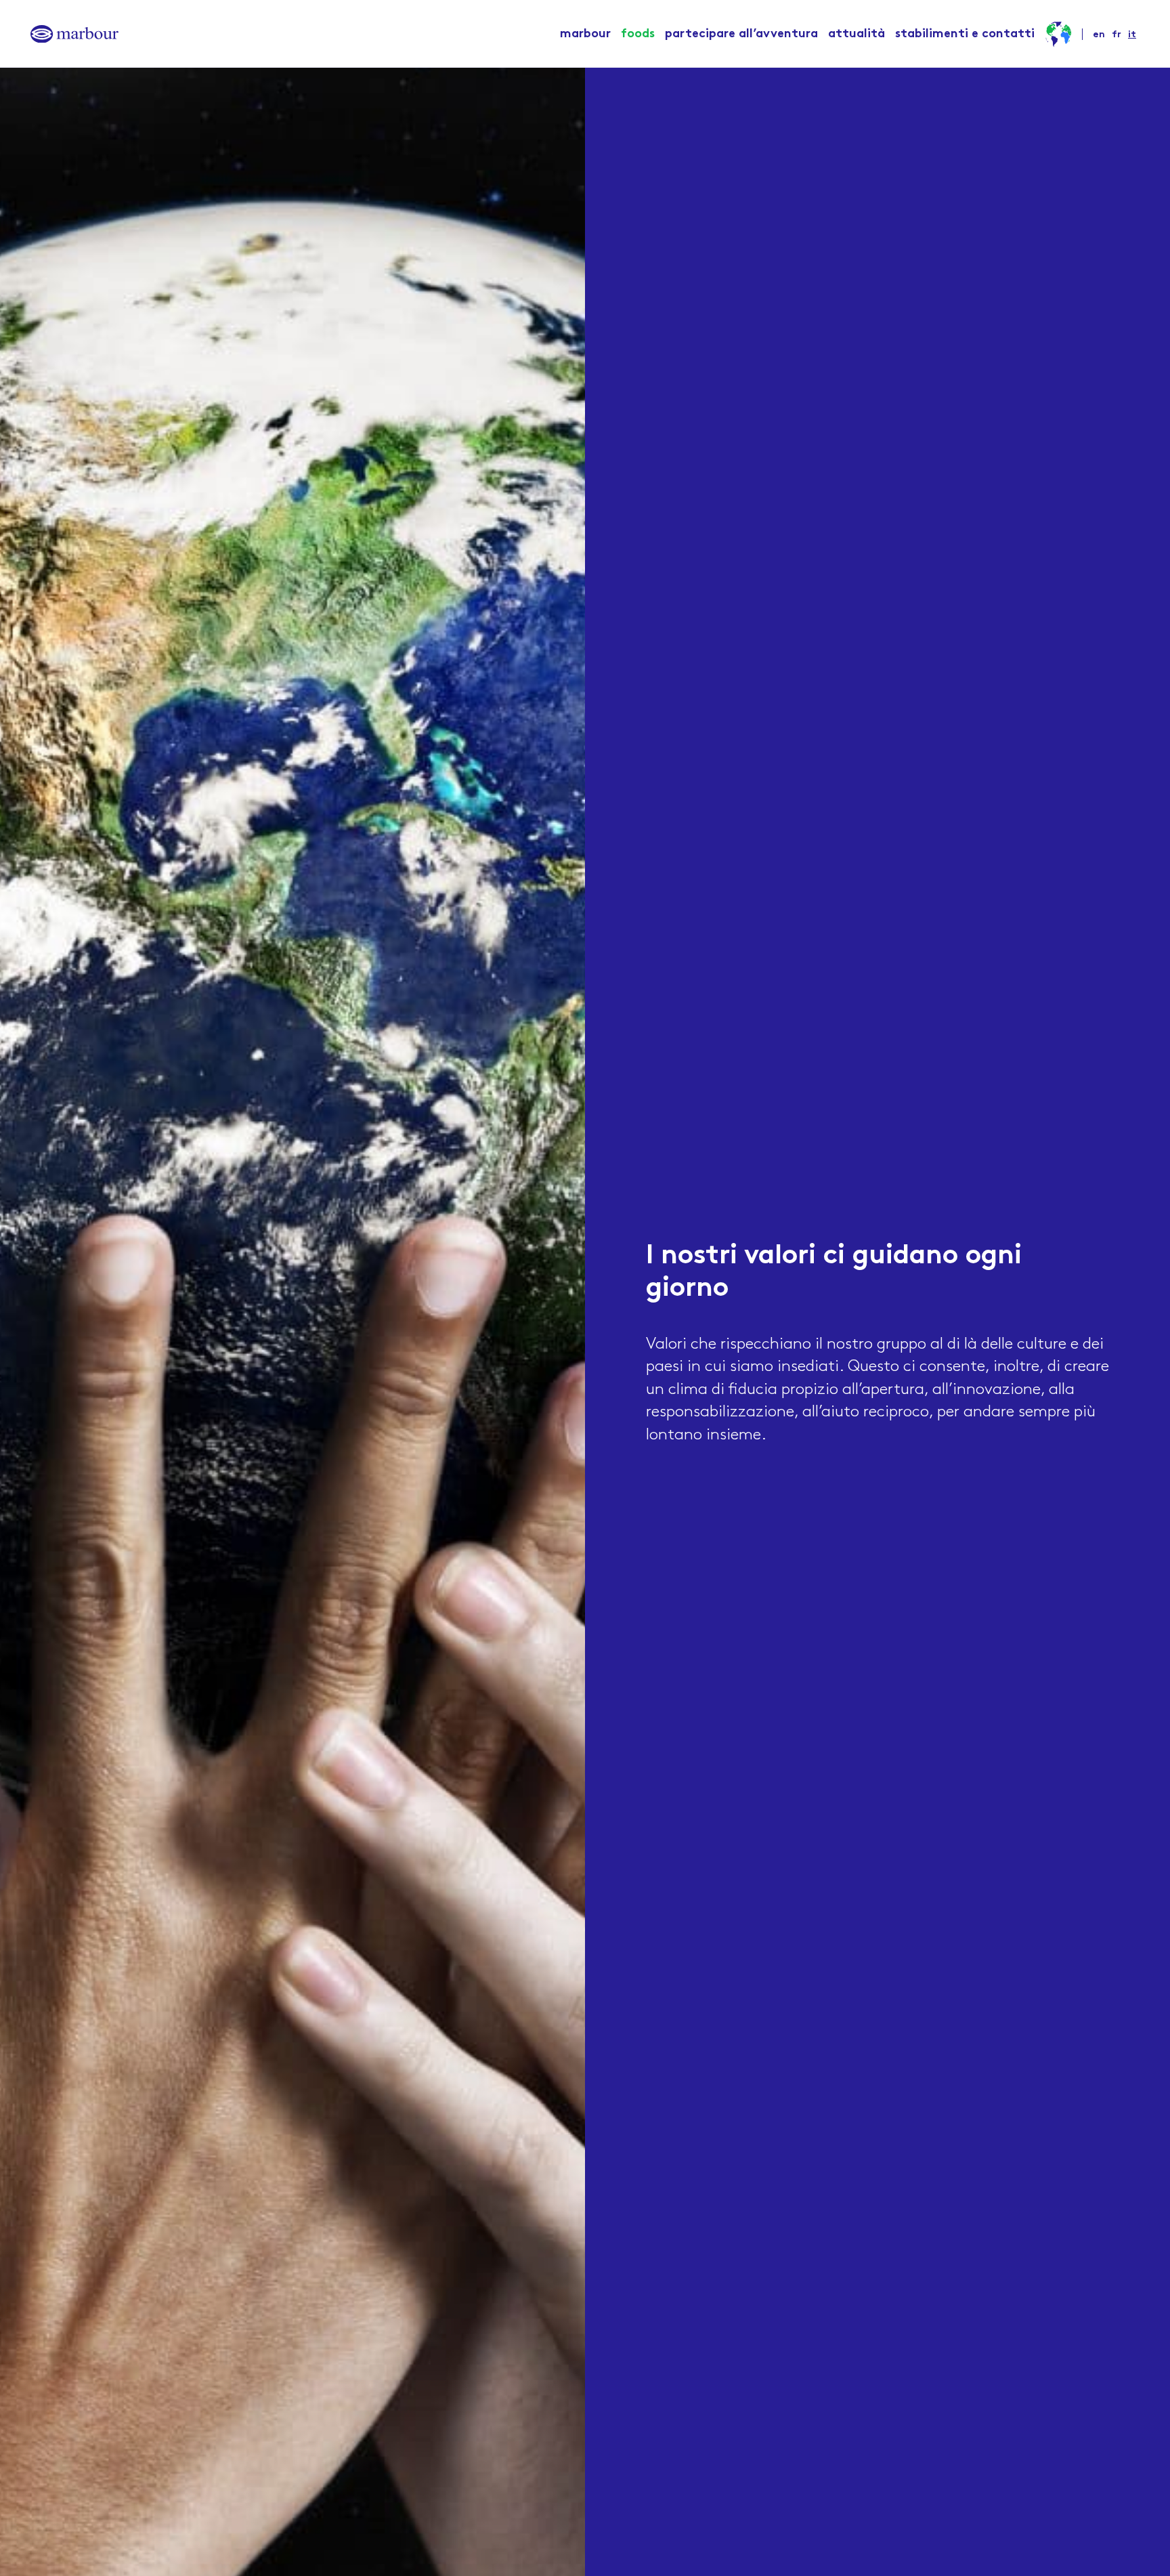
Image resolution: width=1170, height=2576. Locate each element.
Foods (638, 34)
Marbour (585, 34)
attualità (857, 34)
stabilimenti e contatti (965, 34)
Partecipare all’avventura (741, 34)
